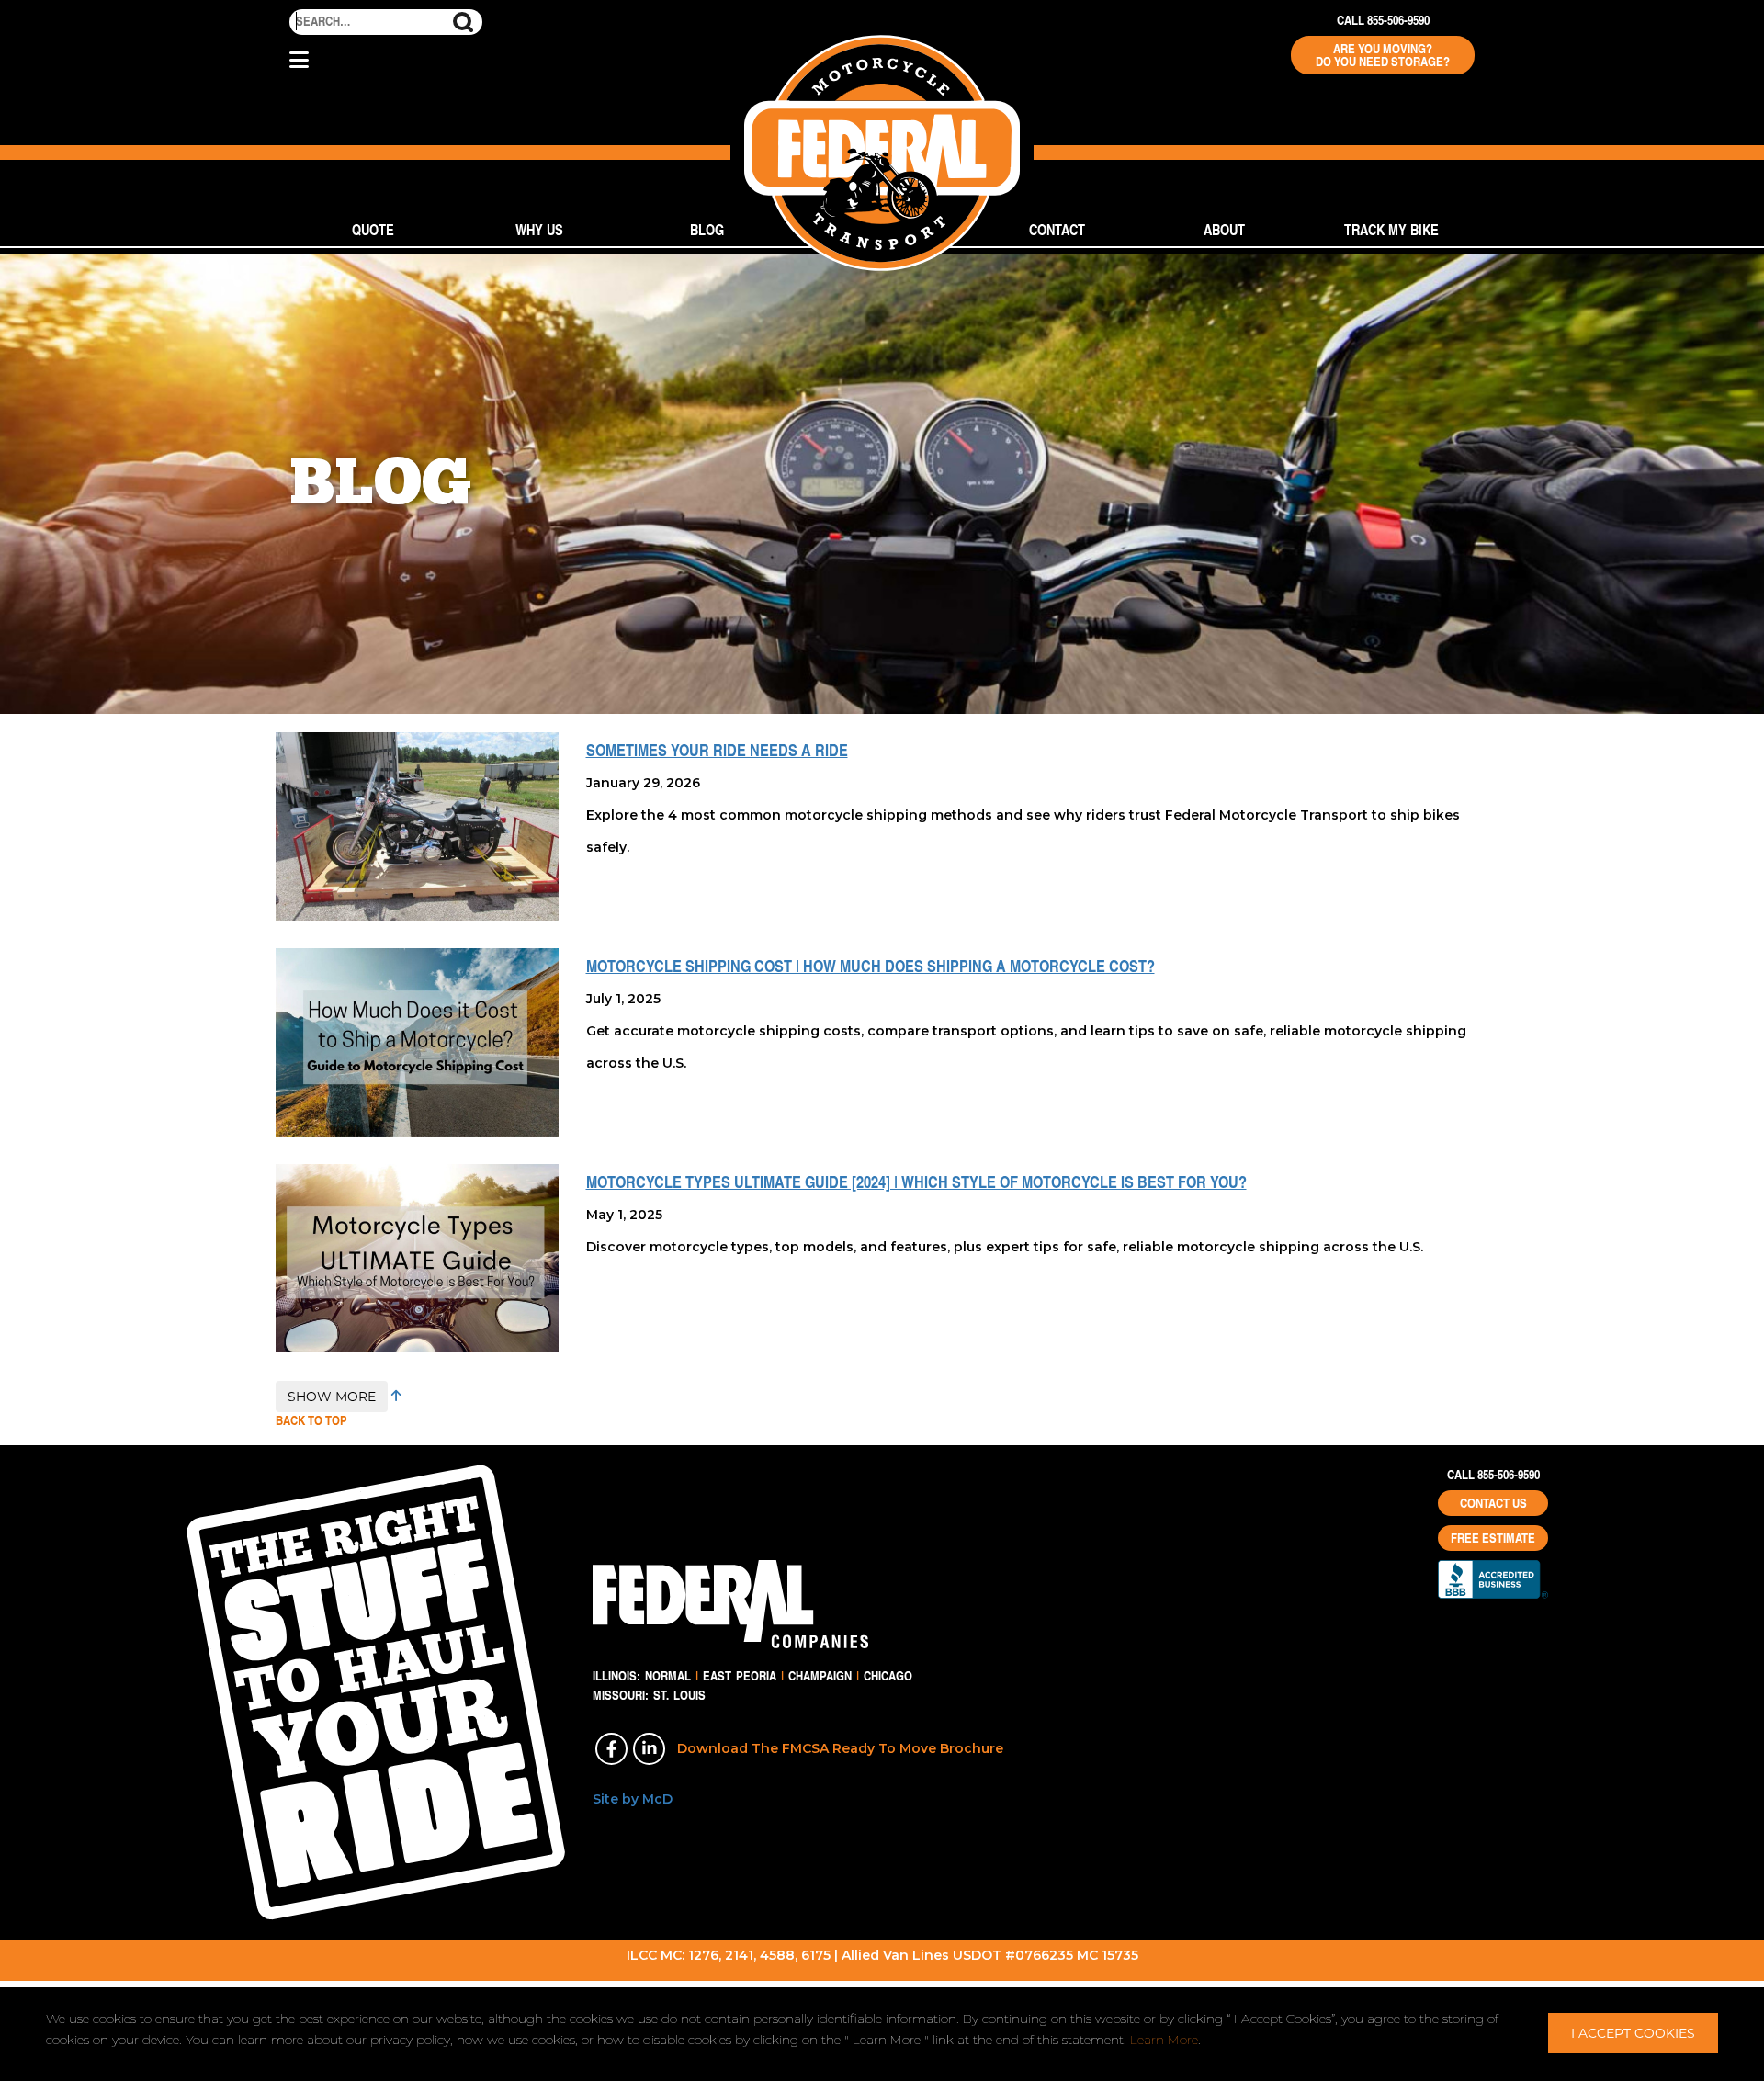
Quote (373, 229)
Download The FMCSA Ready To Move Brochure (840, 1748)
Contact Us (1493, 1503)
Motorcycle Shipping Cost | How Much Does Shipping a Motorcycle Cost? (871, 966)
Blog (707, 229)
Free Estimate (1493, 1538)
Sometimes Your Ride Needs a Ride (717, 750)
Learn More (1164, 2040)
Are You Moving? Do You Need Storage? (1383, 55)
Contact (1057, 229)
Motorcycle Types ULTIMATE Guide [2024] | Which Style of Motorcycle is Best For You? (916, 1182)
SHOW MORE (332, 1396)
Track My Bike (1391, 229)
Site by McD (633, 1799)
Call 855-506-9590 (1383, 20)
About (1224, 229)
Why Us (539, 229)
